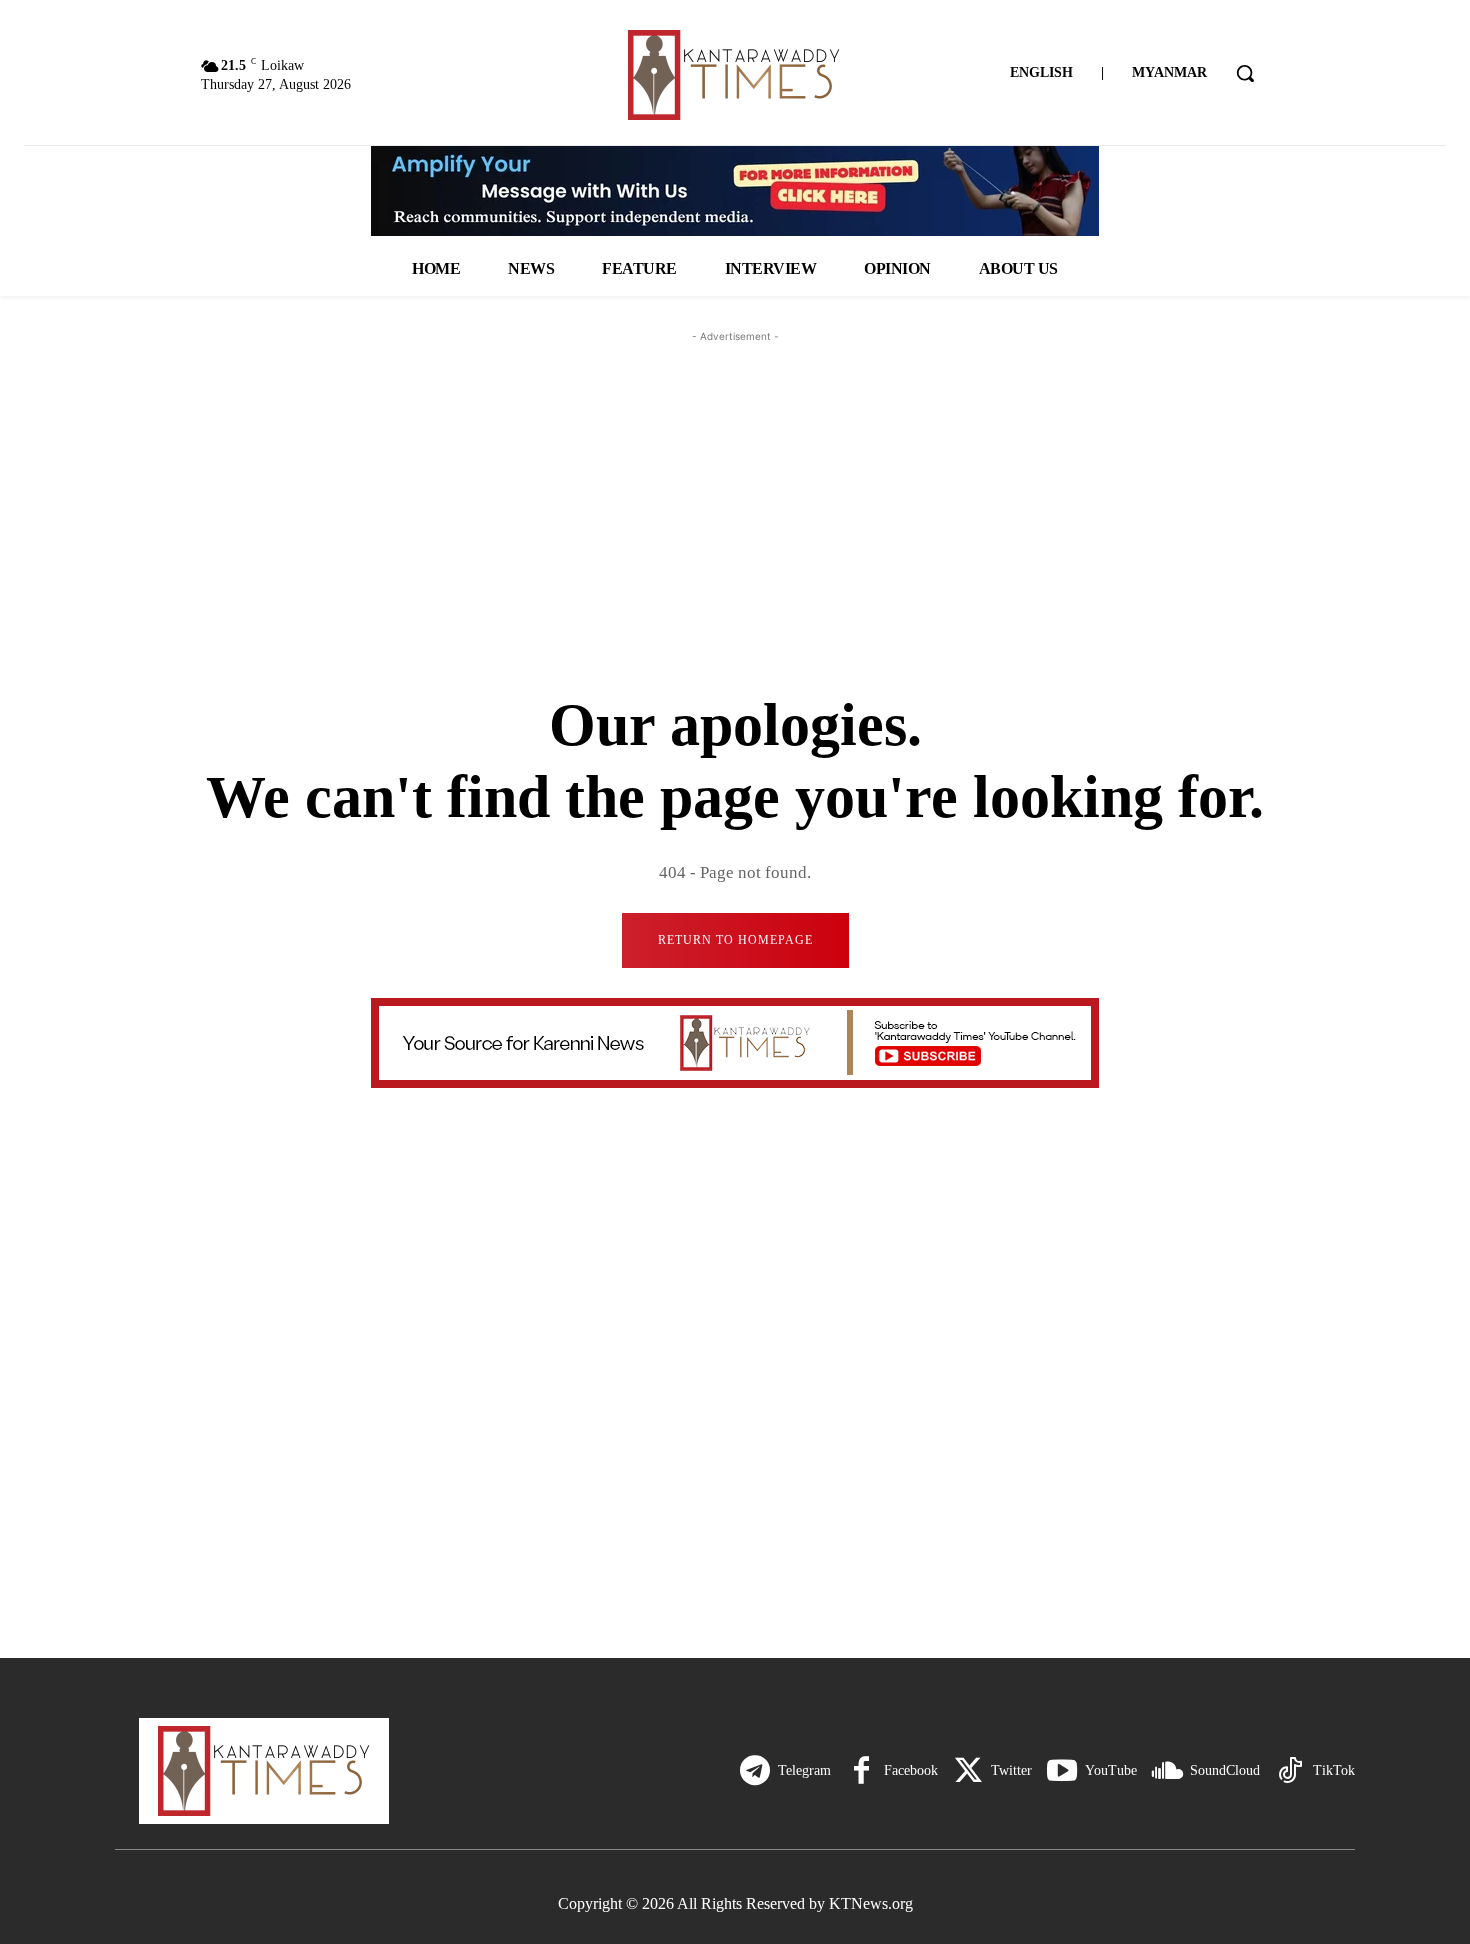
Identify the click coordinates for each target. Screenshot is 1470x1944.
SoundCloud (1225, 1770)
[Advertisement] (735, 472)
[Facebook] (861, 1771)
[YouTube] (1062, 1771)
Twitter (1011, 1770)
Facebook (911, 1770)
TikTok (1334, 1770)
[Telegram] (755, 1771)
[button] (1245, 73)
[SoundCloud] (1167, 1771)
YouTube (1111, 1770)
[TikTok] (1290, 1771)
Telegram (804, 1770)
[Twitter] (968, 1771)
